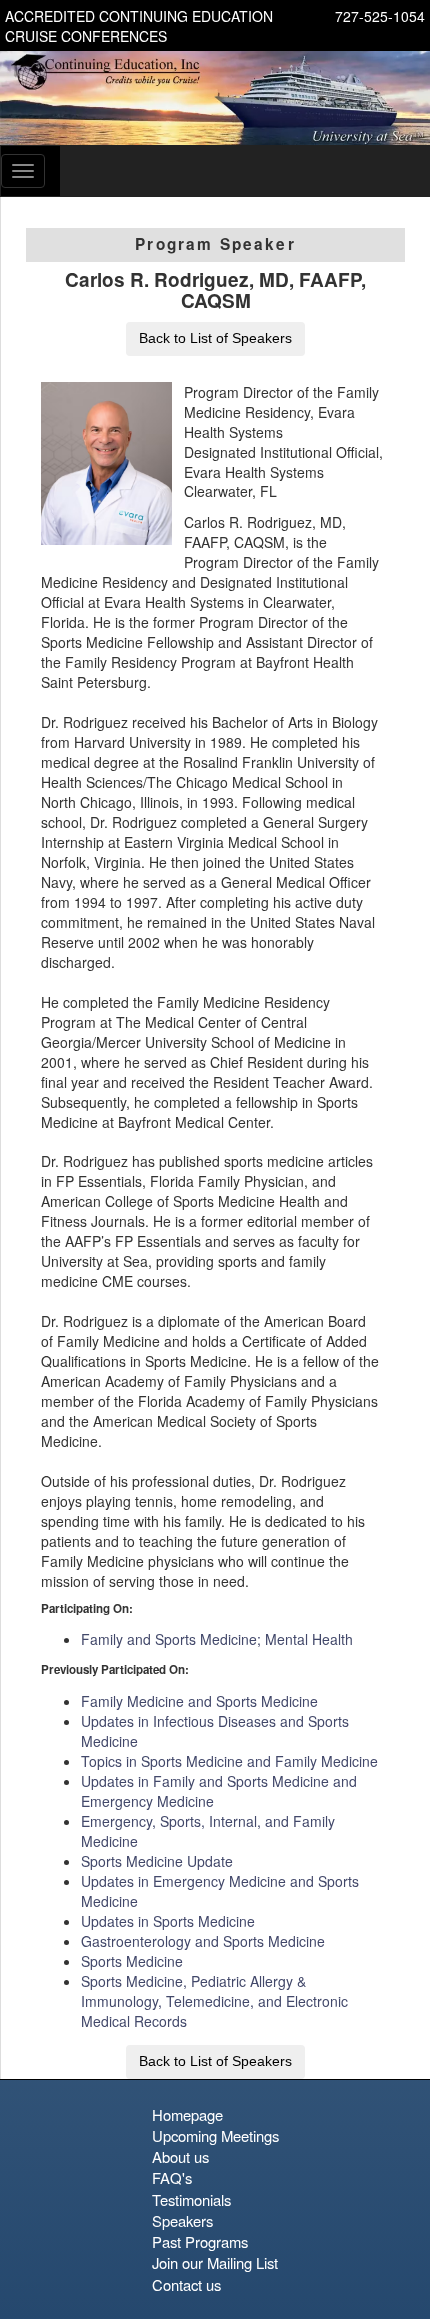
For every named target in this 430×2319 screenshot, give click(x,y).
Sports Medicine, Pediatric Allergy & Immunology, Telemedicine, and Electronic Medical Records (214, 2001)
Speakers (182, 2220)
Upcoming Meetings (215, 2135)
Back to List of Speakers (215, 338)
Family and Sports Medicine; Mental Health (217, 1639)
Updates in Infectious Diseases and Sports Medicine (215, 1731)
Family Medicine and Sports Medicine (199, 1701)
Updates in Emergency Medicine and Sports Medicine (220, 1891)
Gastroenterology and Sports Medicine (203, 1941)
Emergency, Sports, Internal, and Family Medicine (208, 1831)
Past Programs (200, 2241)
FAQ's (172, 2177)
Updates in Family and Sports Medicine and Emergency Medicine (219, 1791)
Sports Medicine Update (157, 1861)
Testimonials (191, 2199)
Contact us (186, 2284)
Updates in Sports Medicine (168, 1921)
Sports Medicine (132, 1961)
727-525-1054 (380, 16)
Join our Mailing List (215, 2262)
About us (180, 2156)
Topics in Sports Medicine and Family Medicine (229, 1761)
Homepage (187, 2114)
